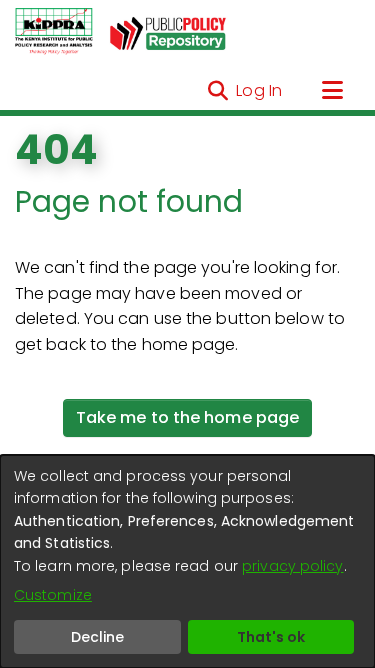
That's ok (271, 637)
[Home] (54, 32)
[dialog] (187, 561)
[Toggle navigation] (332, 91)
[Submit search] (217, 91)
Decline (97, 637)
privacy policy (292, 566)
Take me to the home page (187, 417)
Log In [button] (260, 90)
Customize (53, 595)
